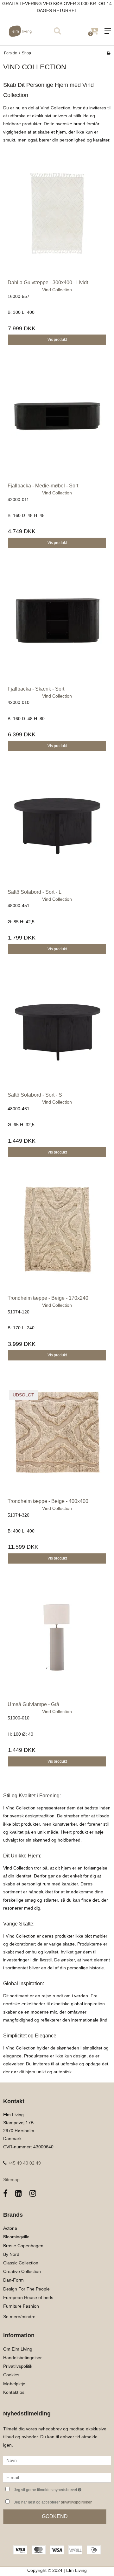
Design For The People (26, 2289)
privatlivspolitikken (77, 2502)
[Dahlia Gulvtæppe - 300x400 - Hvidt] (57, 221)
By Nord (11, 2254)
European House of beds (28, 2297)
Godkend (55, 2516)
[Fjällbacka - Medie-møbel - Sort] (57, 424)
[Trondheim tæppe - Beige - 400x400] (57, 1439)
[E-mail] (57, 2477)
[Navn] (57, 2460)
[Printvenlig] (108, 53)
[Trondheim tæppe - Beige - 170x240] (57, 1236)
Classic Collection (21, 2263)
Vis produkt (57, 340)
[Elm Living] (28, 31)
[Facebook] (5, 2193)
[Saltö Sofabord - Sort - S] (57, 1033)
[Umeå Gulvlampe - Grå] (57, 1643)
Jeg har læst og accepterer (53, 2502)
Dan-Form (13, 2280)
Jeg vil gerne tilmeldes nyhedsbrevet (55, 2488)
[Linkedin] (19, 2193)
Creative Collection (22, 2271)
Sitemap (11, 2180)
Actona (10, 2228)
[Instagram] (33, 2193)
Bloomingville (16, 2237)
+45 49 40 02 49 (24, 2163)
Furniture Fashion (21, 2306)
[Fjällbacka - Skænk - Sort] (57, 627)
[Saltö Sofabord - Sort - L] (57, 830)
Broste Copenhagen (23, 2246)
